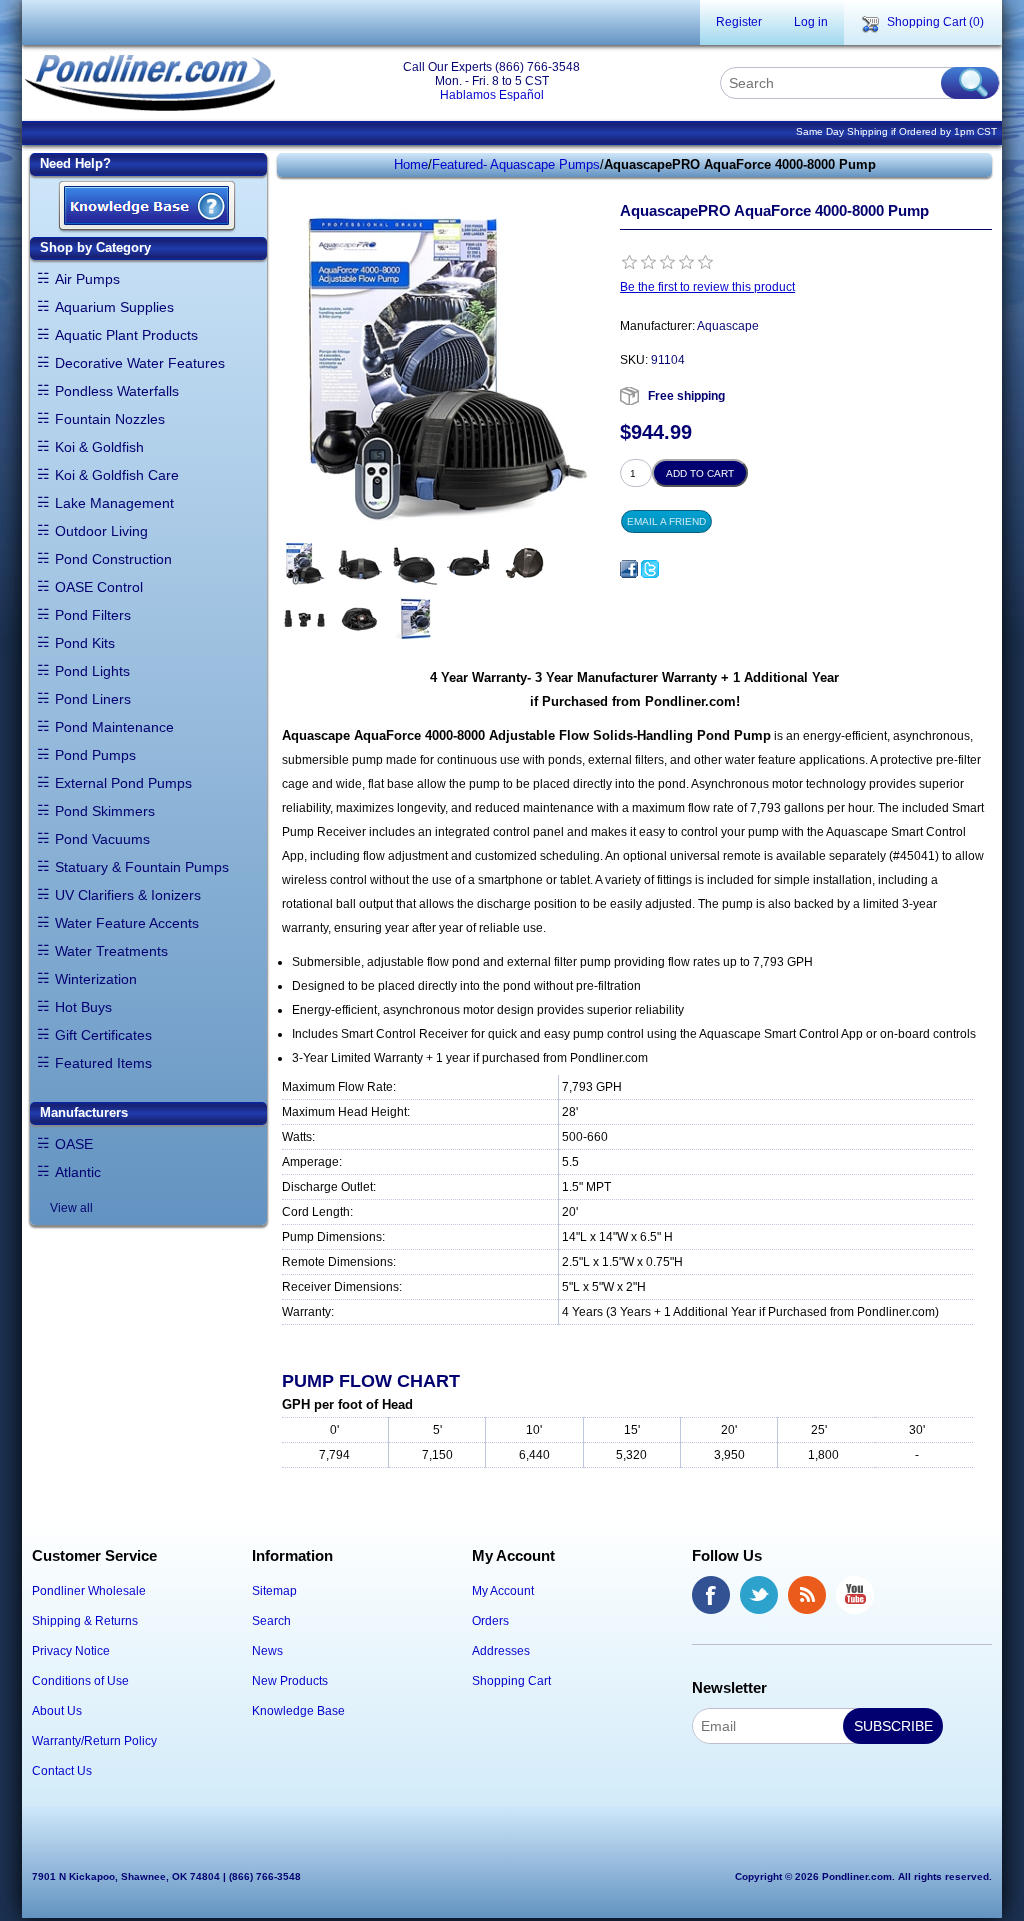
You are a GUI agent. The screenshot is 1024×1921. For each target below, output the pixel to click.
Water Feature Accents (127, 923)
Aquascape (728, 326)
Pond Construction (113, 559)
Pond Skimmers (105, 811)
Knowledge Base (298, 1711)
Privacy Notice (71, 1651)
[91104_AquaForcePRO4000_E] (524, 563)
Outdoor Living (101, 531)
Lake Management (114, 503)
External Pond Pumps (123, 783)
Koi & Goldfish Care (117, 475)
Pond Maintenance (114, 727)
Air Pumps (87, 279)
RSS (807, 1595)
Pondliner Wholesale (89, 1591)
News (267, 1651)
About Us (57, 1711)
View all (71, 1208)
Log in (811, 22)
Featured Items (103, 1063)
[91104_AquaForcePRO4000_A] (304, 563)
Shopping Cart (511, 1681)
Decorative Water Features (140, 363)
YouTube (855, 1595)
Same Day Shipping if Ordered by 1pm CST (896, 131)
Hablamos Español (492, 95)
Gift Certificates (103, 1035)
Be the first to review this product (707, 287)
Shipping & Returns (85, 1621)
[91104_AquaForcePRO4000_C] (414, 563)
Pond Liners (93, 699)
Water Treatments (111, 951)
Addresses (501, 1651)
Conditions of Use (80, 1681)
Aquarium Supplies (114, 307)
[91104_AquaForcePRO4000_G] (359, 618)
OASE (74, 1144)
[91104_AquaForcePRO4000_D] (469, 563)
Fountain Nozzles (110, 419)
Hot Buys (83, 1007)
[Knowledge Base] (147, 207)
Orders (490, 1621)
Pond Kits (85, 643)
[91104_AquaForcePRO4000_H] (414, 618)
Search (271, 1621)
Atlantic (78, 1172)
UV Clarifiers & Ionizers (128, 895)
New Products (290, 1681)
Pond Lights (92, 671)
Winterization (96, 979)
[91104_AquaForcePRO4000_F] (304, 618)
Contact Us (62, 1771)
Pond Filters (93, 615)
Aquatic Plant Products (126, 335)
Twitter (759, 1595)
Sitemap (274, 1591)
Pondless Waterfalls (117, 391)
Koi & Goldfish (99, 447)
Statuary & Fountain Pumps (142, 867)
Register (739, 22)
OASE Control (99, 587)
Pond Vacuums (102, 839)
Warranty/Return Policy (94, 1741)
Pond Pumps (95, 755)
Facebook (711, 1595)
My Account (503, 1591)
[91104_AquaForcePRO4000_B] (359, 563)
